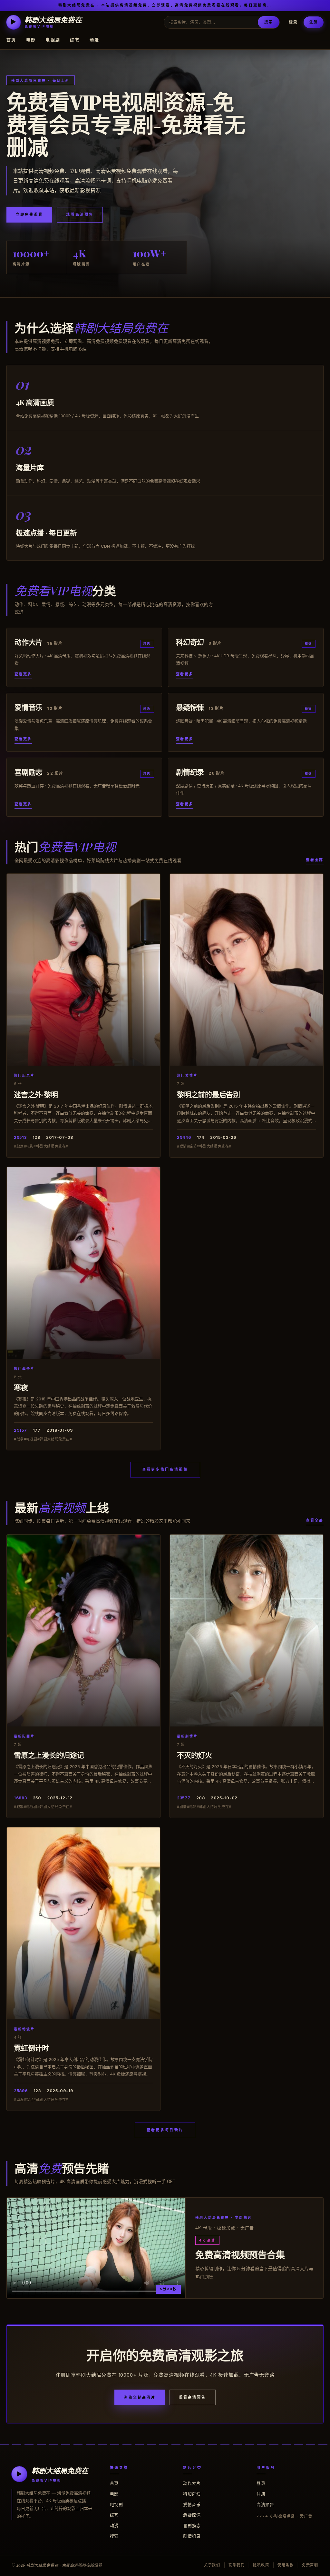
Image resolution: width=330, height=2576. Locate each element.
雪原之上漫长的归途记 (49, 1755)
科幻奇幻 (192, 2494)
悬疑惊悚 (192, 2515)
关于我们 (212, 2565)
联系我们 (237, 2565)
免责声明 (310, 2565)
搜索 (268, 22)
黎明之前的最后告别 (209, 1094)
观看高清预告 (80, 214)
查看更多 (23, 674)
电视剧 (53, 40)
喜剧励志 (192, 2525)
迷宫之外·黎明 (36, 1094)
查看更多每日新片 (165, 2130)
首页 (11, 40)
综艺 (75, 40)
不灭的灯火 (194, 1755)
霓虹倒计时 (31, 2048)
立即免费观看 (29, 214)
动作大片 (192, 2483)
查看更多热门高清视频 (165, 1469)
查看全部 (315, 860)
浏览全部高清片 (140, 2397)
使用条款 (286, 2565)
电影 (31, 40)
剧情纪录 (192, 2536)
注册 (314, 22)
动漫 (95, 40)
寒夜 (21, 1387)
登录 (293, 22)
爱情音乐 (192, 2504)
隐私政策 (261, 2565)
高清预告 (265, 2504)
